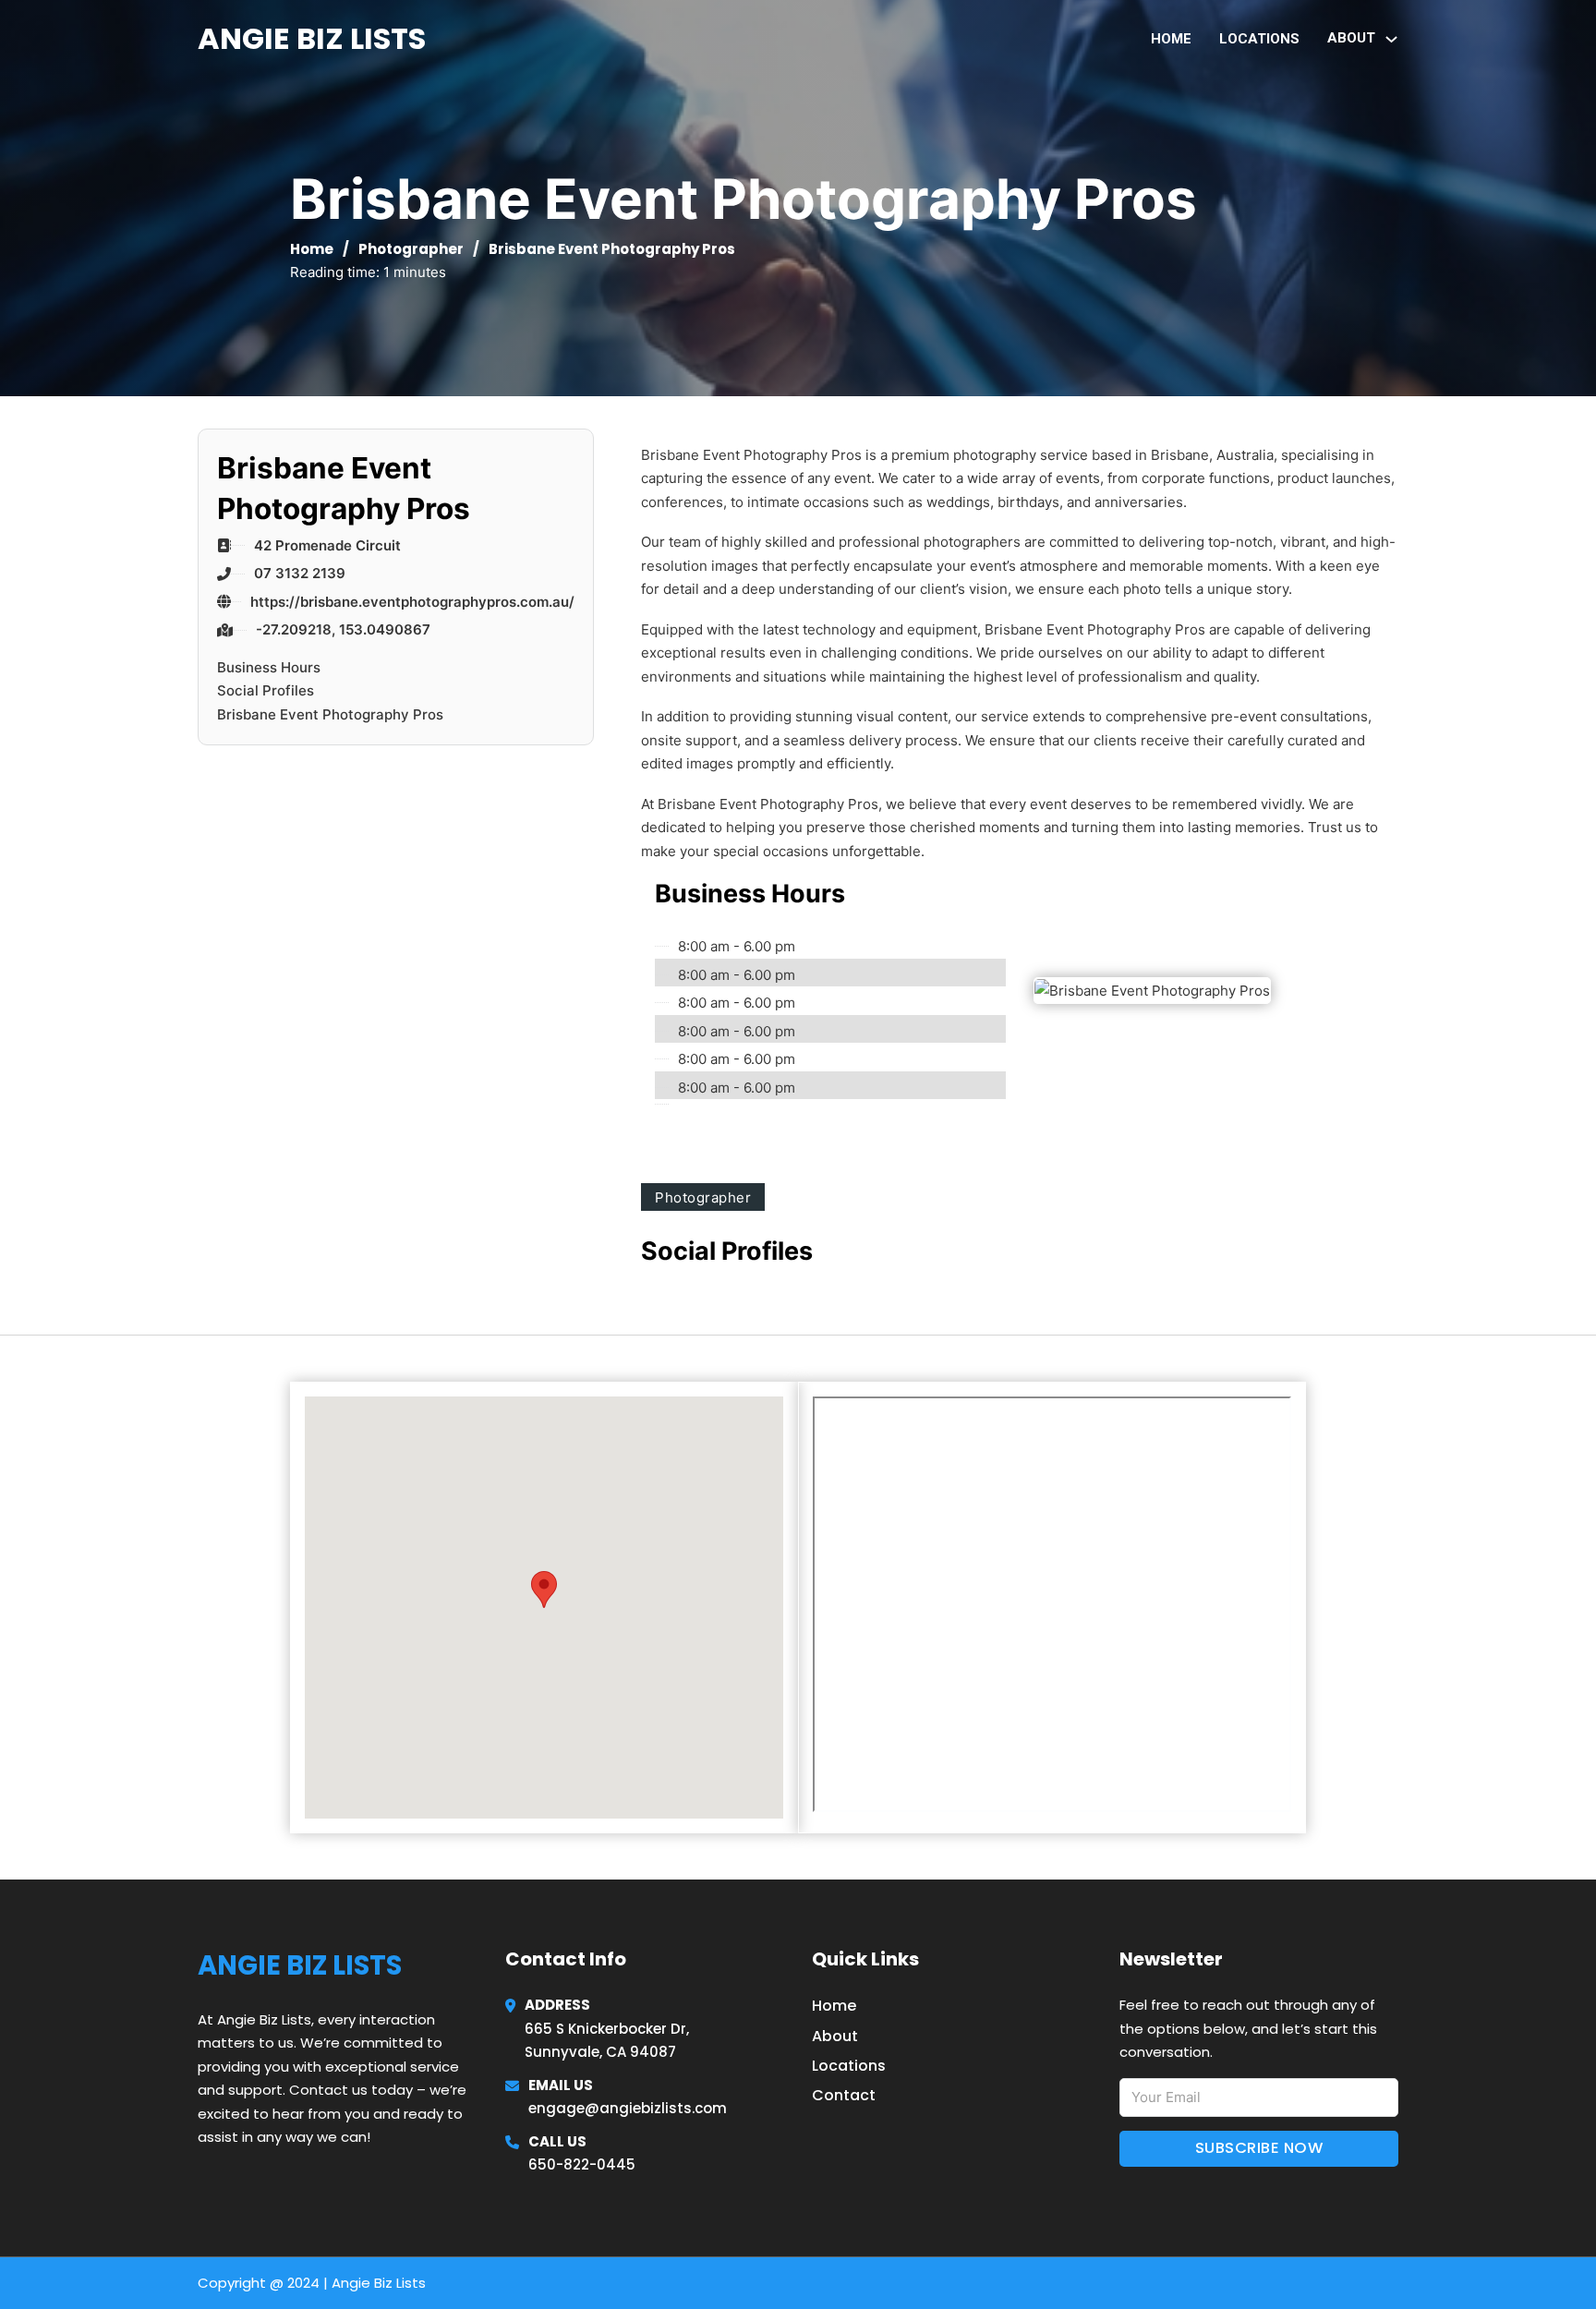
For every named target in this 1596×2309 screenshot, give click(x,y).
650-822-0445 (582, 2164)
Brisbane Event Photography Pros (330, 714)
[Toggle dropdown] (1391, 39)
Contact (844, 2095)
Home (1171, 39)
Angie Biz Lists (312, 38)
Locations (1259, 39)
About (835, 2036)
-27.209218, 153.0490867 (343, 629)
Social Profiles (266, 690)
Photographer (411, 249)
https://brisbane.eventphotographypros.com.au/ (412, 602)
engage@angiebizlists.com (628, 2108)
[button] (544, 1590)
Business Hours (269, 667)
